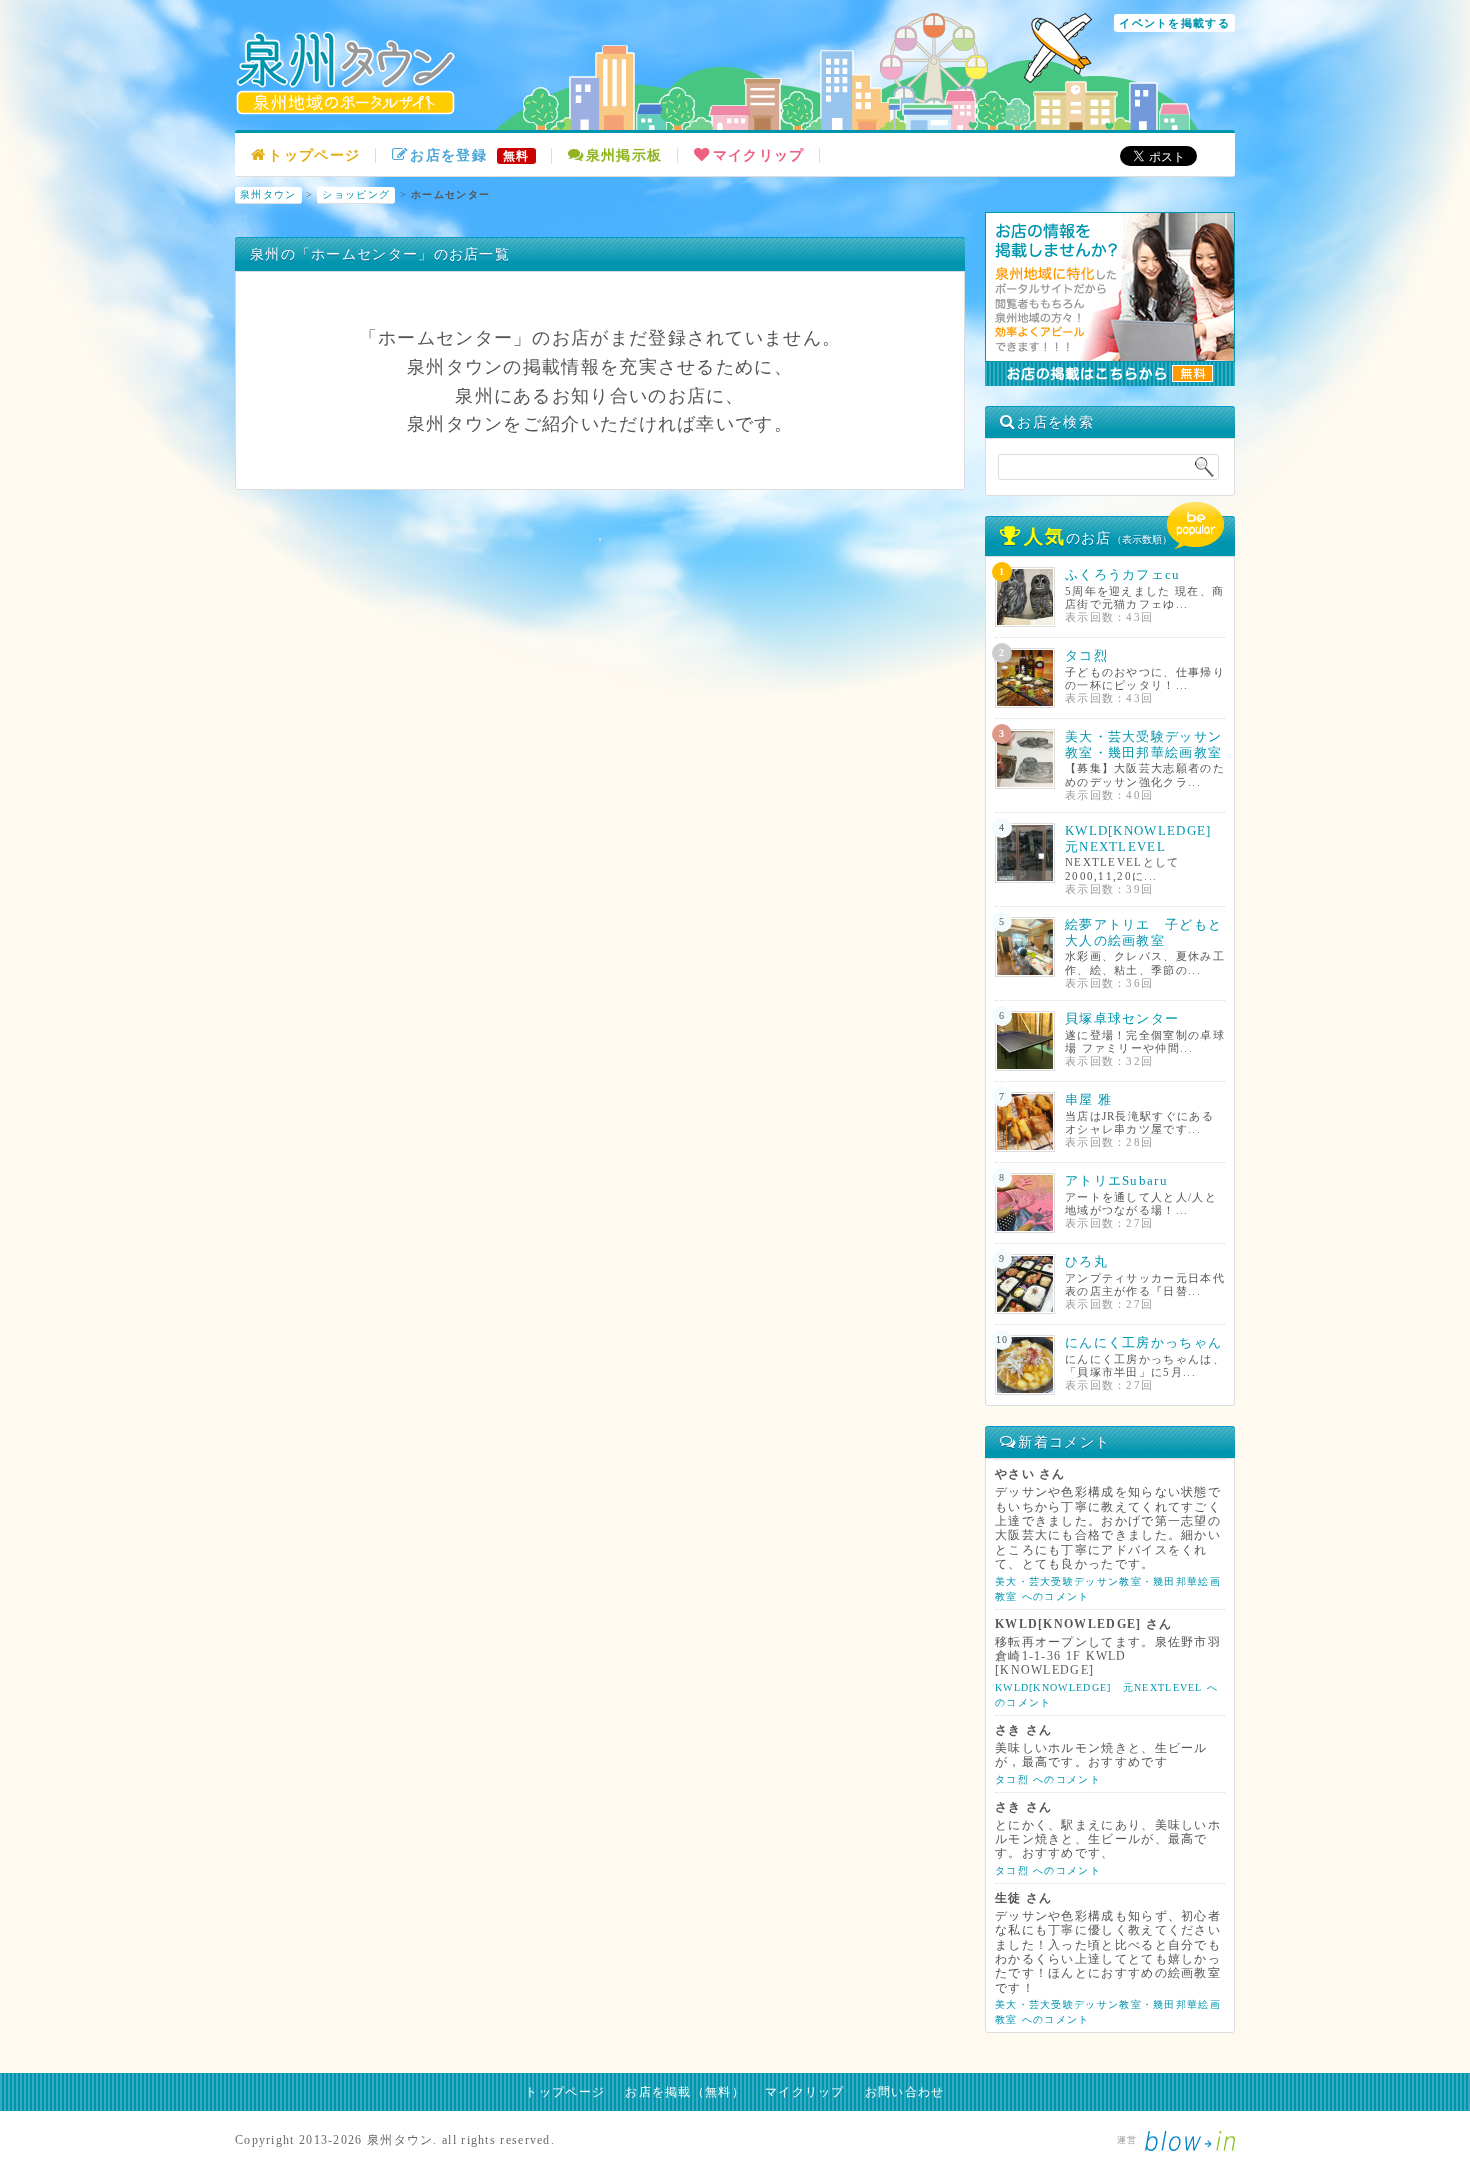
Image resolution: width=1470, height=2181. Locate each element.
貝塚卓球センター (1122, 1018)
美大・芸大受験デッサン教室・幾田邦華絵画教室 (1143, 744)
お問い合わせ (905, 2092)
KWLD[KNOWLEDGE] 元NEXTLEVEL (1145, 838)
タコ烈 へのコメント (1048, 1779)
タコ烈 (1086, 655)
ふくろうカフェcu (1123, 574)
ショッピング (356, 194)
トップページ (314, 155)
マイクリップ (758, 155)
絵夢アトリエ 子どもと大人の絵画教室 (1143, 932)
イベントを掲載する (1174, 23)
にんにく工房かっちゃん (1143, 1342)
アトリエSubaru (1116, 1180)
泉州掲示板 (624, 155)
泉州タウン (268, 194)
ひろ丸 (1086, 1261)
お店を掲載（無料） (685, 2092)
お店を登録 (469, 155)
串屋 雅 (1088, 1099)
